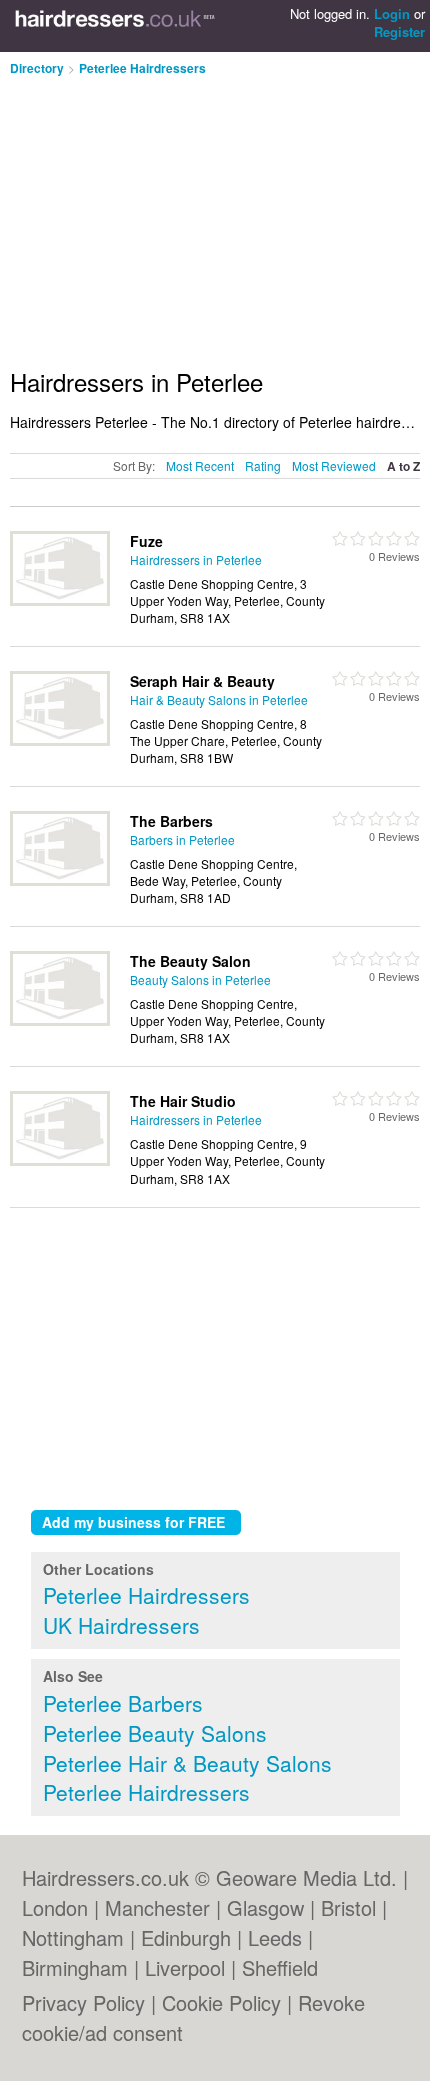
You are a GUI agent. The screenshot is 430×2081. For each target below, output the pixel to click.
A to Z (403, 466)
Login (392, 13)
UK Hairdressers (121, 1625)
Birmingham (75, 1967)
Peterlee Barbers (123, 1703)
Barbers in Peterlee (182, 839)
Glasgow (265, 1907)
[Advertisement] (178, 214)
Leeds (275, 1937)
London (55, 1907)
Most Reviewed (334, 465)
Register (399, 31)
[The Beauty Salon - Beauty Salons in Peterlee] (60, 1020)
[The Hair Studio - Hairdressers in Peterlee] (60, 1160)
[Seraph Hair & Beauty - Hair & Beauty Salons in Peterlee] (60, 740)
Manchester (157, 1907)
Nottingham (73, 1937)
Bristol (348, 1907)
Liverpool (185, 1967)
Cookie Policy (221, 2002)
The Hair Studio (183, 1101)
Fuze (146, 541)
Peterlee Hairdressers (142, 68)
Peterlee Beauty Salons (155, 1733)
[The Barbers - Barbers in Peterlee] (60, 880)
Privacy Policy (83, 2002)
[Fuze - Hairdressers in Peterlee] (60, 600)
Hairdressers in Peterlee (196, 559)
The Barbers (171, 821)
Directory (37, 68)
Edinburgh (186, 1937)
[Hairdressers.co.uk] (115, 26)
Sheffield (280, 1967)
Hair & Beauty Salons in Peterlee (219, 699)
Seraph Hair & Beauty (202, 681)
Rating (263, 465)
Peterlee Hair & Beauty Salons (187, 1763)
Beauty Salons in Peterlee (200, 979)
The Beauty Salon (190, 961)
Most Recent (200, 465)
